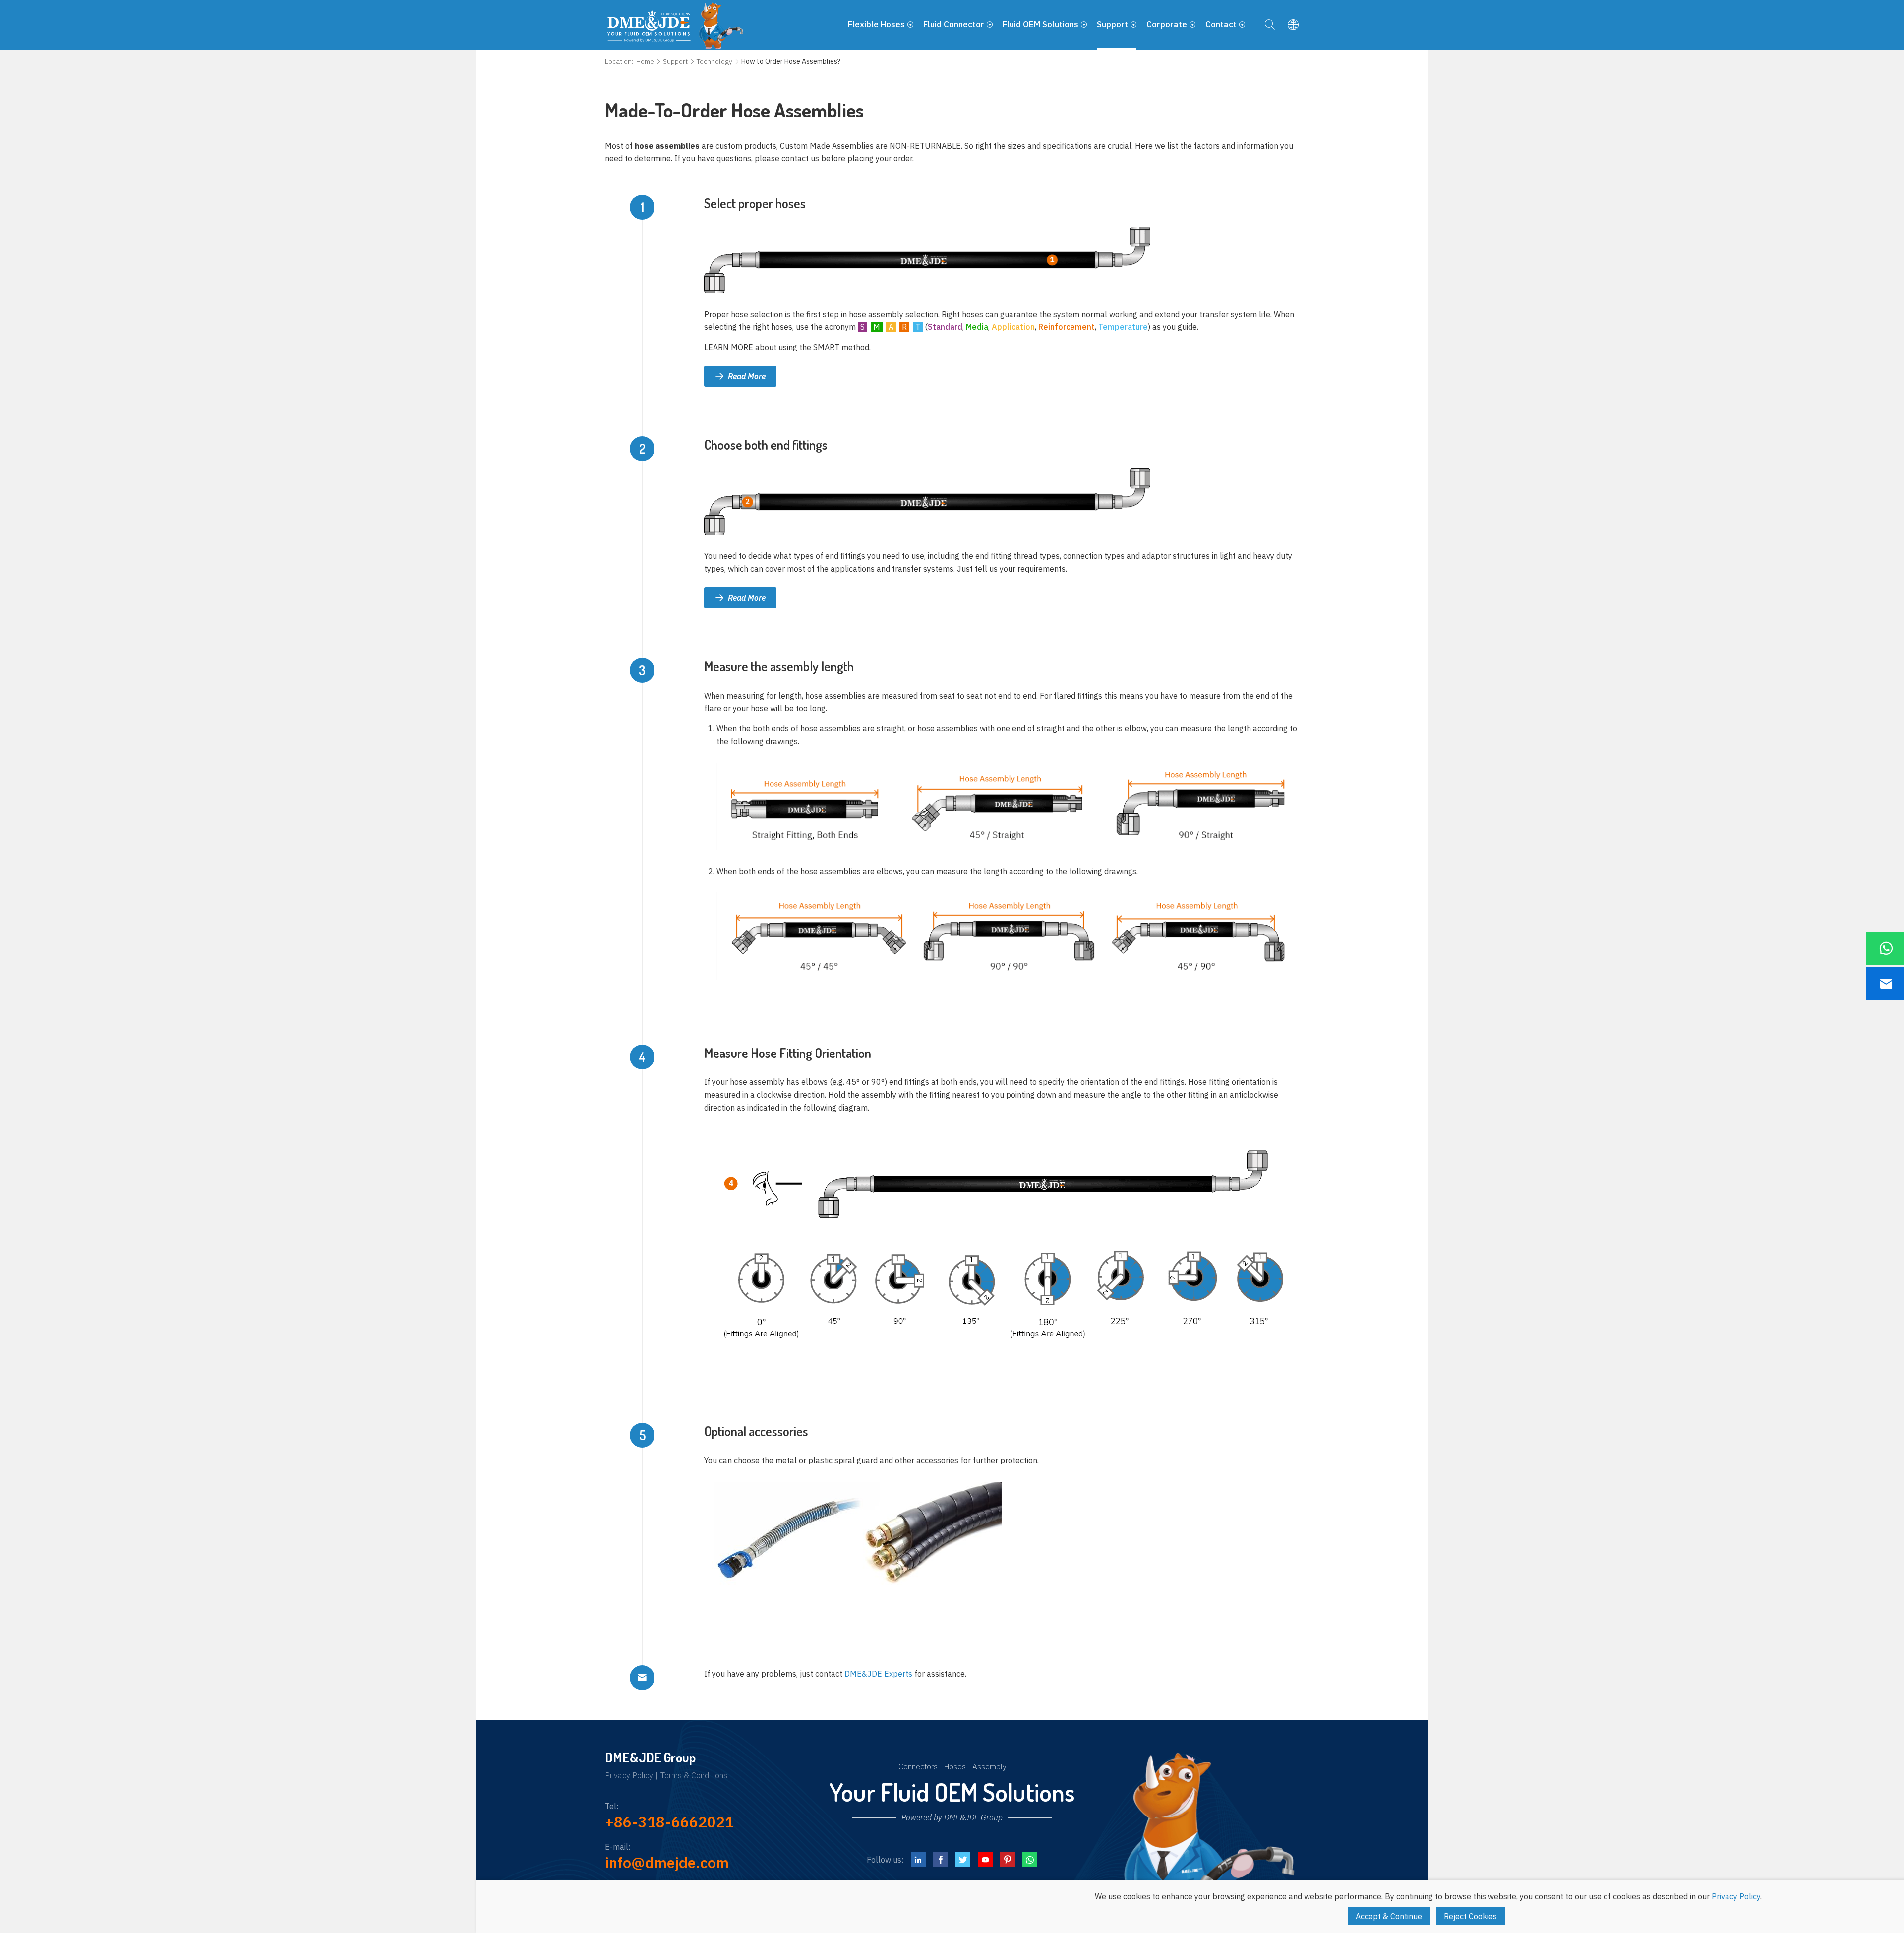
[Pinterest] (1008, 1860)
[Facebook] (941, 1860)
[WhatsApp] (1030, 1860)
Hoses (955, 1766)
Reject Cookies (1470, 1916)
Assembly (989, 1766)
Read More (747, 376)
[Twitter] (963, 1860)
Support (675, 61)
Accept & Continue (1389, 1916)
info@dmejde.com (667, 1862)
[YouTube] (985, 1860)
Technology (714, 61)
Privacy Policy (629, 1776)
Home (645, 61)
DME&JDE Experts (878, 1674)
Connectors (918, 1766)
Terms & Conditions (694, 1776)
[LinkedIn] (918, 1860)
